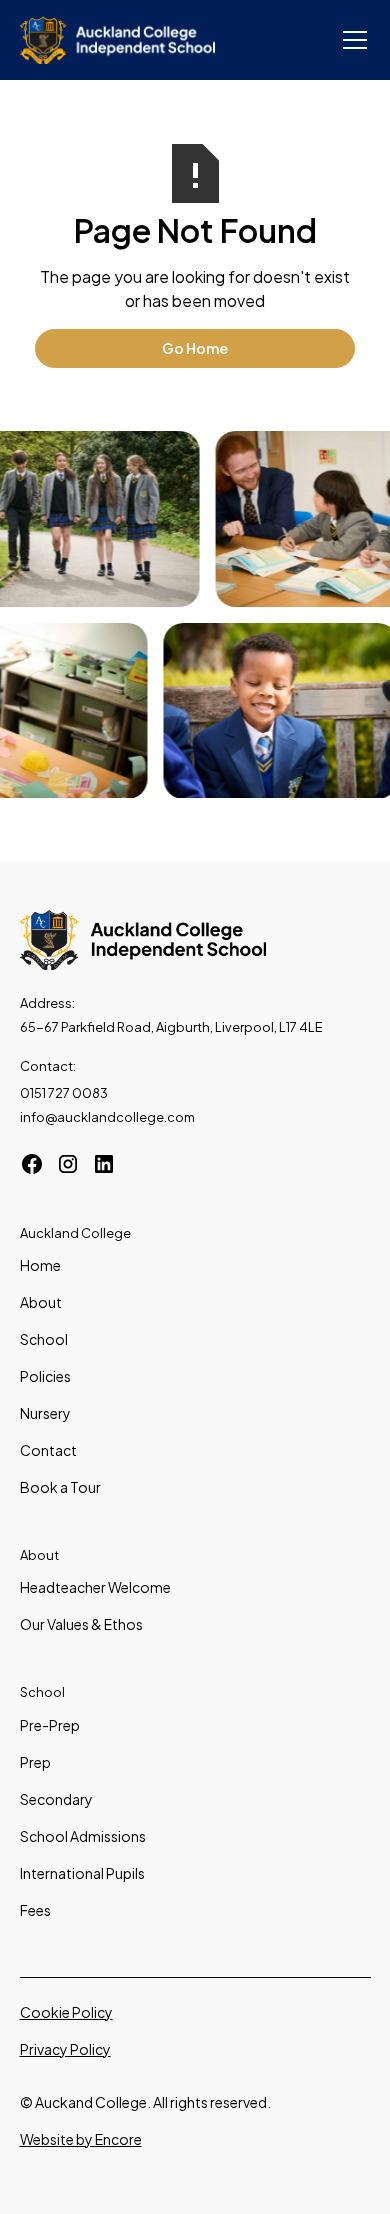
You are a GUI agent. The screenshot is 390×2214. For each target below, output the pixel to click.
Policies (45, 1376)
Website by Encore (81, 2139)
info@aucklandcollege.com (107, 1117)
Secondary (56, 1799)
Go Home (195, 348)
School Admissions (83, 1836)
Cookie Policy (66, 2012)
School (44, 1339)
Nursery (45, 1413)
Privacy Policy (65, 2049)
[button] (351, 40)
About (41, 1302)
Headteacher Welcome (95, 1587)
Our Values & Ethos (81, 1624)
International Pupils (82, 1873)
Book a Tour (60, 1487)
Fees (35, 1910)
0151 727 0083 (64, 1093)
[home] (118, 40)
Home (40, 1265)
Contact (48, 1450)
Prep (35, 1762)
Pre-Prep (50, 1725)
